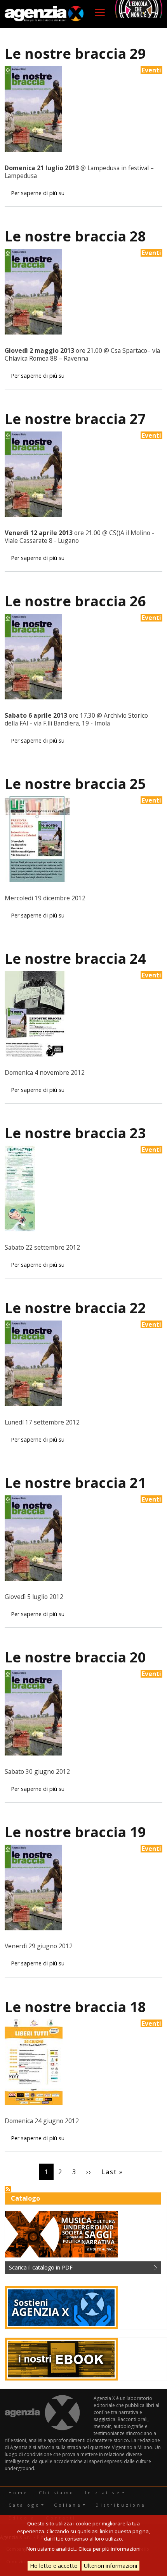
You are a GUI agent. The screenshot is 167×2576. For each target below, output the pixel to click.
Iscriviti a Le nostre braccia (8, 2189)
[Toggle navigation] (100, 12)
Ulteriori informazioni (110, 2566)
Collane (68, 2505)
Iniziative (103, 2492)
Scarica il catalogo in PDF (41, 2267)
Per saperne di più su (38, 193)
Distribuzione (121, 2505)
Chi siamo (57, 2492)
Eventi (151, 70)
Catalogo (24, 2505)
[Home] (44, 14)
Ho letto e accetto (54, 2566)
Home (18, 2492)
